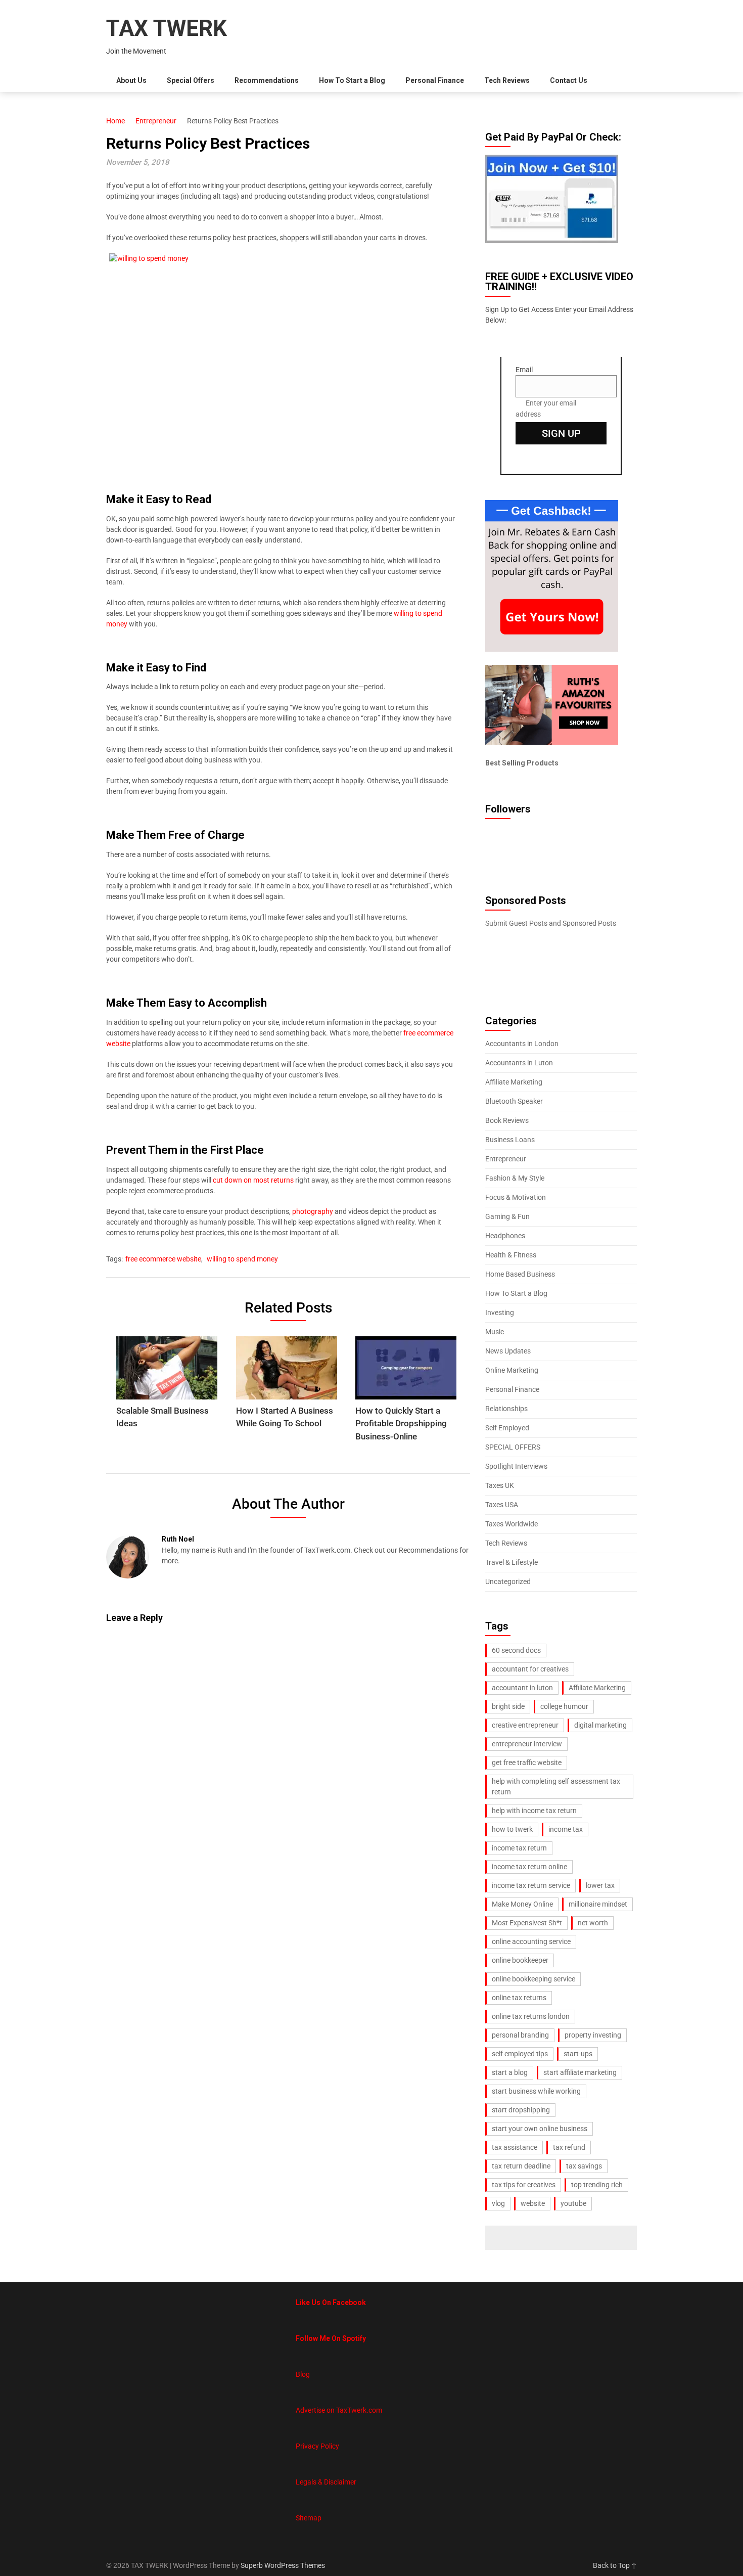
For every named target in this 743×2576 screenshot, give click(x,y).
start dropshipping (521, 2110)
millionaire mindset (598, 1904)
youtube (573, 2203)
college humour (564, 1706)
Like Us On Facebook (331, 2302)
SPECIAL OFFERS (513, 1447)
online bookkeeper (520, 1960)
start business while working (536, 2091)
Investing (500, 1313)
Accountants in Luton (519, 1063)
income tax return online (529, 1867)
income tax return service (531, 1885)
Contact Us (569, 80)
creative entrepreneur (525, 1725)
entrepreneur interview (527, 1744)
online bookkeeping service (533, 1979)
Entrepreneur (156, 121)
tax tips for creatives (524, 2185)
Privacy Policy (317, 2446)
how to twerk (512, 1829)
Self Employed (507, 1428)
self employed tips (520, 2054)
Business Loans (510, 1140)
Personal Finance (435, 80)
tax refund (569, 2147)
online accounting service (531, 1941)
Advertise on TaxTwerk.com (339, 2410)
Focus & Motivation (516, 1197)
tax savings (584, 2166)
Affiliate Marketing (514, 1082)
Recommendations (267, 80)
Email (524, 370)
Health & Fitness (511, 1255)
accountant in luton (522, 1688)
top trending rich (597, 2185)
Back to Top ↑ (615, 2565)
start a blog (510, 2072)
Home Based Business (520, 1274)
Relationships (506, 1409)
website (533, 2203)
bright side (508, 1706)
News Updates (508, 1351)
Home (115, 121)
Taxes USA (502, 1505)
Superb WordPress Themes (283, 2565)
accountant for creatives (530, 1669)
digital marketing (600, 1725)
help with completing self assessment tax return (556, 1787)
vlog (498, 2203)
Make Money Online (522, 1904)
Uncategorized (508, 1581)
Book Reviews (507, 1120)
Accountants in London (522, 1044)
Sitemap (309, 2518)
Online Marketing (512, 1370)
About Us (131, 80)
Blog (303, 2374)
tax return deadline (521, 2166)
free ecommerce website (163, 1259)
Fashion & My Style (515, 1178)
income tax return (519, 1848)
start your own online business (540, 2129)
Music (495, 1332)
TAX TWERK (167, 28)
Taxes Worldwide (512, 1524)
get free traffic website (527, 1762)
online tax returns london (531, 2016)
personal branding (520, 2035)
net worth (593, 1923)
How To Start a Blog (352, 80)
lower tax (600, 1885)
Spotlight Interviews (516, 1466)
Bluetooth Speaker (514, 1101)
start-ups (578, 2054)
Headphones (505, 1236)
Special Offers (191, 80)
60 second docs (516, 1650)
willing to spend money (242, 1259)
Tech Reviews (507, 80)
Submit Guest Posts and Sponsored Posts (551, 923)
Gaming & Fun (507, 1216)
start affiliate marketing (580, 2072)
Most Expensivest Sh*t (527, 1923)
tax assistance (515, 2147)
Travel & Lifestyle (512, 1562)
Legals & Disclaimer (326, 2482)
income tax (566, 1829)
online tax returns (519, 1998)
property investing (593, 2035)
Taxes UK (500, 1485)
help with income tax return (534, 1811)
